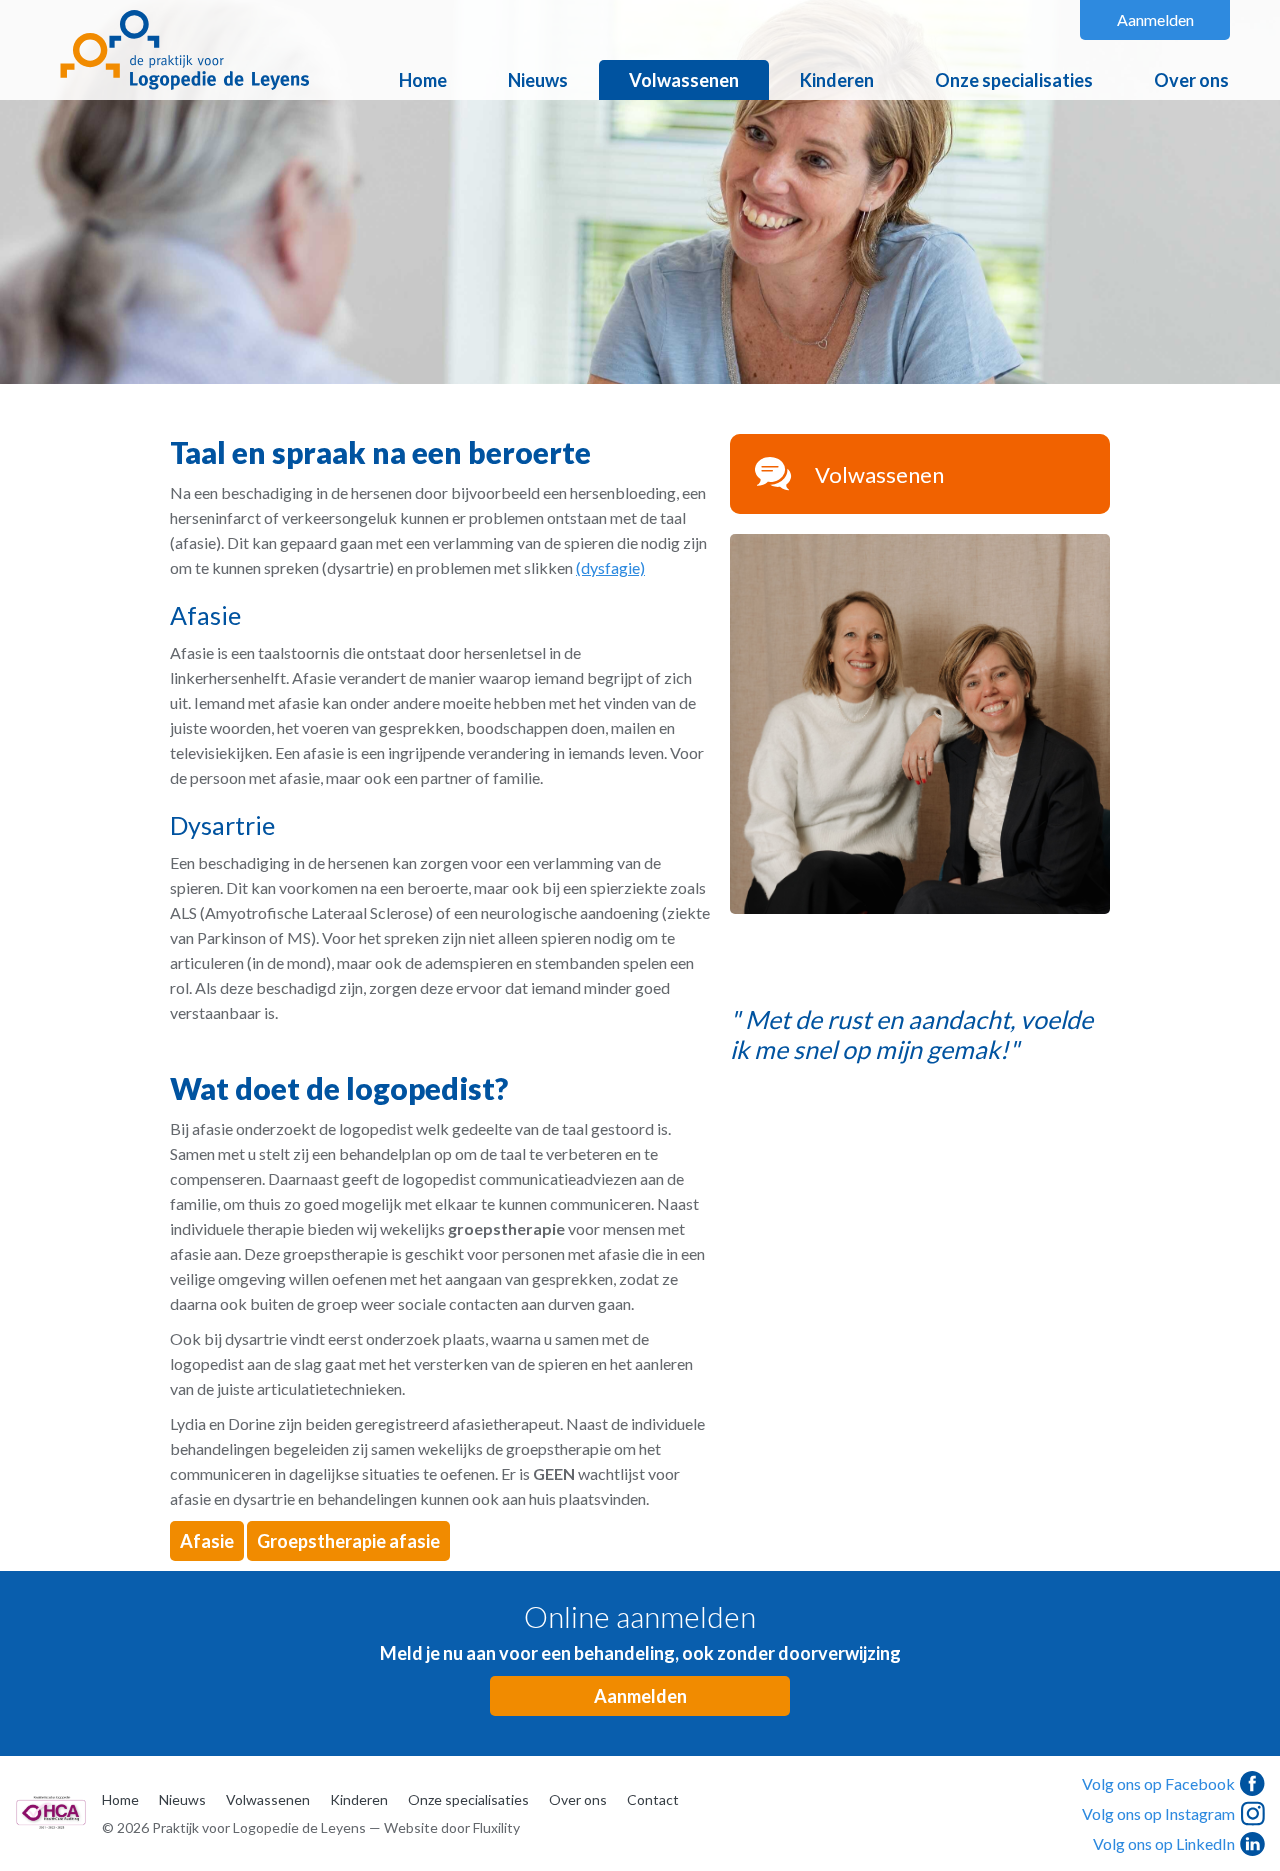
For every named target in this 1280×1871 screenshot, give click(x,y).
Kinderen (837, 80)
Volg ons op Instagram (1158, 1813)
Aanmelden (1155, 19)
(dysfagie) (610, 567)
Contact (653, 1799)
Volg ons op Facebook (1158, 1783)
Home (423, 80)
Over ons (1191, 80)
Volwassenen (684, 80)
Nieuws (538, 80)
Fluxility (496, 1827)
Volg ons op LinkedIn (1164, 1843)
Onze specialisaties (1014, 80)
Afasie (207, 1541)
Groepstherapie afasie (348, 1541)
